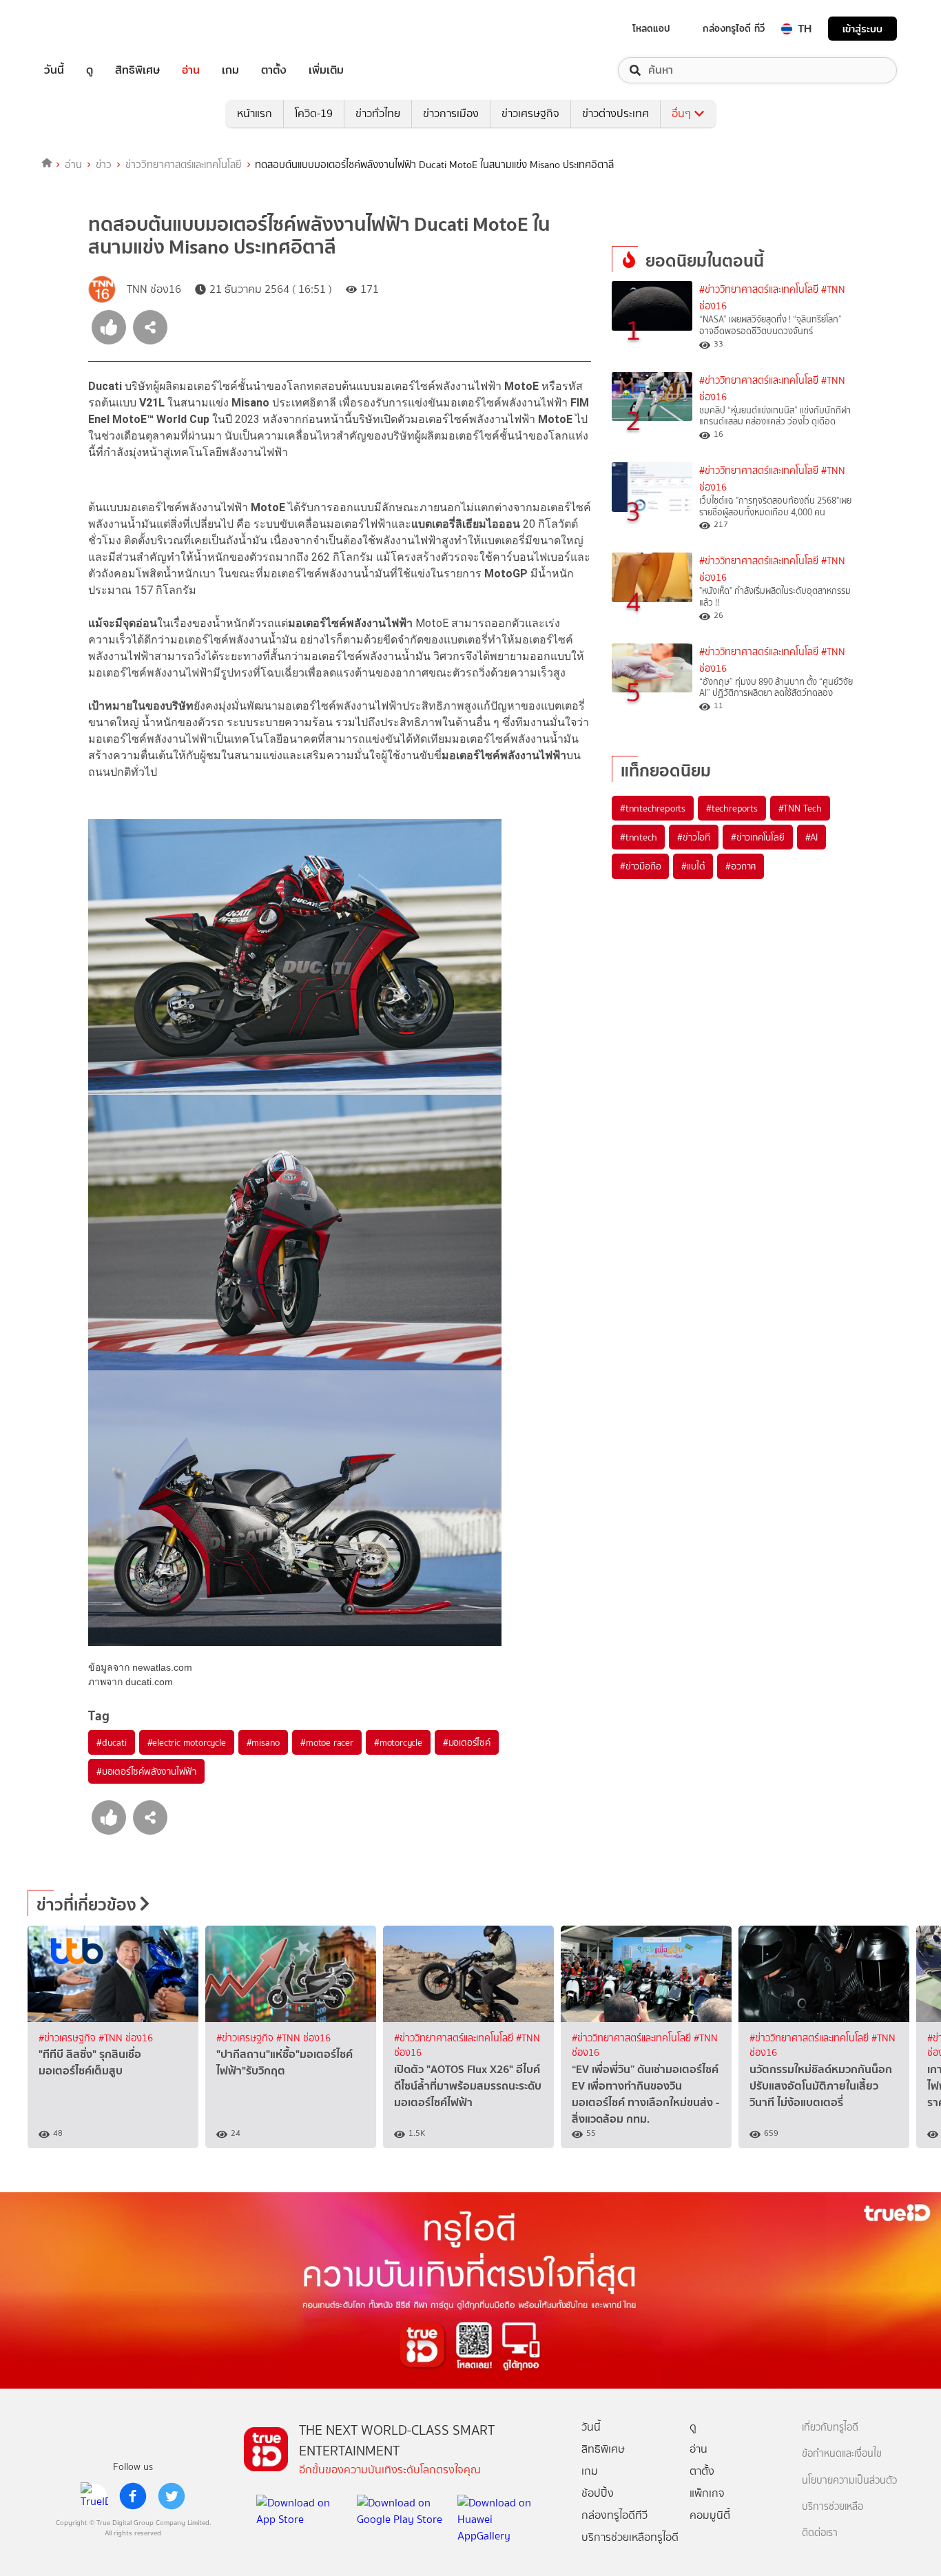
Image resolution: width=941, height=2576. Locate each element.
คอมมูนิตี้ (710, 2515)
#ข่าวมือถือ (640, 866)
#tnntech (638, 837)
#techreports (732, 808)
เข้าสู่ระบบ (862, 29)
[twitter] (172, 2496)
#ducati (112, 1742)
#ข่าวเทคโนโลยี (758, 837)
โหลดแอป (651, 28)
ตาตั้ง (274, 70)
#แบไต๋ (693, 866)
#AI (811, 837)
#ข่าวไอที (694, 837)
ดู (90, 70)
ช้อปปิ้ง (598, 2493)
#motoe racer (327, 1742)
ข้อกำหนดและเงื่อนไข (842, 2454)
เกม (230, 70)
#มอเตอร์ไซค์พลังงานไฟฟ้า (146, 1771)
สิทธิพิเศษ (137, 70)
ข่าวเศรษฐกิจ (530, 113)
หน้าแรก (255, 113)
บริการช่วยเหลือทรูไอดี (630, 2537)
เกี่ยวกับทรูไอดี (830, 2428)
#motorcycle (398, 1742)
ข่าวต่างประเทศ (616, 113)
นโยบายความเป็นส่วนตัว (849, 2481)
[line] (94, 2496)
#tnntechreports (653, 808)
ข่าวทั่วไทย (378, 113)
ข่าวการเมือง (451, 113)
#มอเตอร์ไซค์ (467, 1742)
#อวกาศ (741, 866)
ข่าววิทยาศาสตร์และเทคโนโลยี (184, 165)
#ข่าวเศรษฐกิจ (69, 2038)
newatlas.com (162, 1667)
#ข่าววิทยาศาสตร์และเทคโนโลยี (759, 290)
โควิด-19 (314, 113)
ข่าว (104, 165)
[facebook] (133, 2496)
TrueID (85, 29)
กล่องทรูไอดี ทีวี (734, 28)
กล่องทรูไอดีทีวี (614, 2515)
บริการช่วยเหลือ (833, 2507)
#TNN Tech (800, 808)
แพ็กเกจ (707, 2493)
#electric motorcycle (187, 1742)
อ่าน (191, 70)
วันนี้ (54, 70)
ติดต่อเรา (820, 2533)
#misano (263, 1742)
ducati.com (149, 1682)
